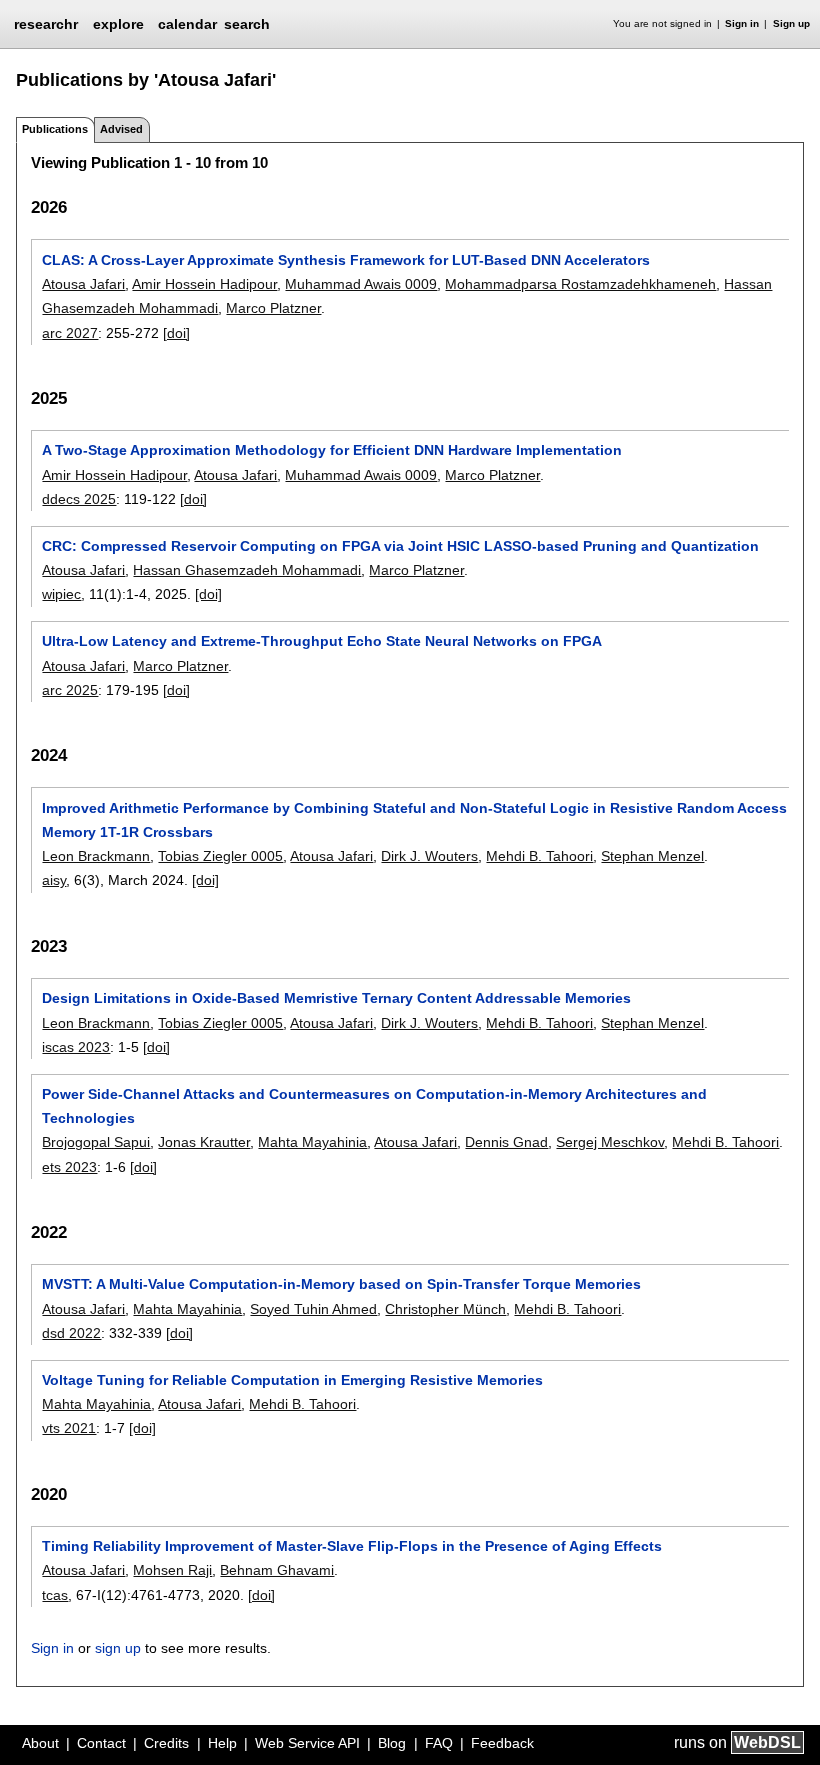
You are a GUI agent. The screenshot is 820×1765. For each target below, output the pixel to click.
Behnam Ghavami (277, 1570)
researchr (46, 23)
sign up (118, 1648)
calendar (187, 24)
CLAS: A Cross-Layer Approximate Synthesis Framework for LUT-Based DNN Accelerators (346, 260)
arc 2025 (70, 690)
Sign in (742, 23)
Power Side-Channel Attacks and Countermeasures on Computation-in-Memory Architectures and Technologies (374, 1106)
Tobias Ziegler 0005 (220, 856)
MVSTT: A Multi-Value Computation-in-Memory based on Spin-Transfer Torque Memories (341, 1284)
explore (118, 24)
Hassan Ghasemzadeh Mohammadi (247, 570)
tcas (55, 1595)
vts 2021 (69, 1428)
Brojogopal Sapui (96, 1142)
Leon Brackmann (96, 856)
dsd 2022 (71, 1333)
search (247, 24)
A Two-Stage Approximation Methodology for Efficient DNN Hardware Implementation (332, 450)
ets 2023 (69, 1167)
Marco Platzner (273, 308)
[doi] (176, 333)
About (40, 1743)
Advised (121, 129)
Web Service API (307, 1743)
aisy (54, 880)
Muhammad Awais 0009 (361, 284)
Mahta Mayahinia (312, 1142)
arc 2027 (70, 333)
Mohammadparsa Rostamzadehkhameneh (580, 284)
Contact (101, 1743)
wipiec (61, 594)
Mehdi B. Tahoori (539, 856)
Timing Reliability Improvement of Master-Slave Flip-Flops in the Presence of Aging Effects (352, 1546)
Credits (166, 1743)
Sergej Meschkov (610, 1142)
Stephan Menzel (652, 856)
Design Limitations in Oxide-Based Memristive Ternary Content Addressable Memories (336, 998)
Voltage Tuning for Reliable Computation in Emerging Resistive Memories (292, 1380)
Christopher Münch (445, 1309)
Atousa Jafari (83, 284)
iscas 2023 (76, 1047)
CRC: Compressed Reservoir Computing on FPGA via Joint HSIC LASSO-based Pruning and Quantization (400, 546)
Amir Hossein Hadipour (204, 284)
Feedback (502, 1743)
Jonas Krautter (204, 1142)
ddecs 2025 (79, 499)
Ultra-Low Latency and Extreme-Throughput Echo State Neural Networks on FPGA (322, 641)
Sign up (791, 23)
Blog (392, 1743)
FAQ (439, 1743)
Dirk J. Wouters (429, 856)
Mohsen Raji (172, 1570)
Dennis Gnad (506, 1142)
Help (222, 1743)
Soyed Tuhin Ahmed (313, 1309)
